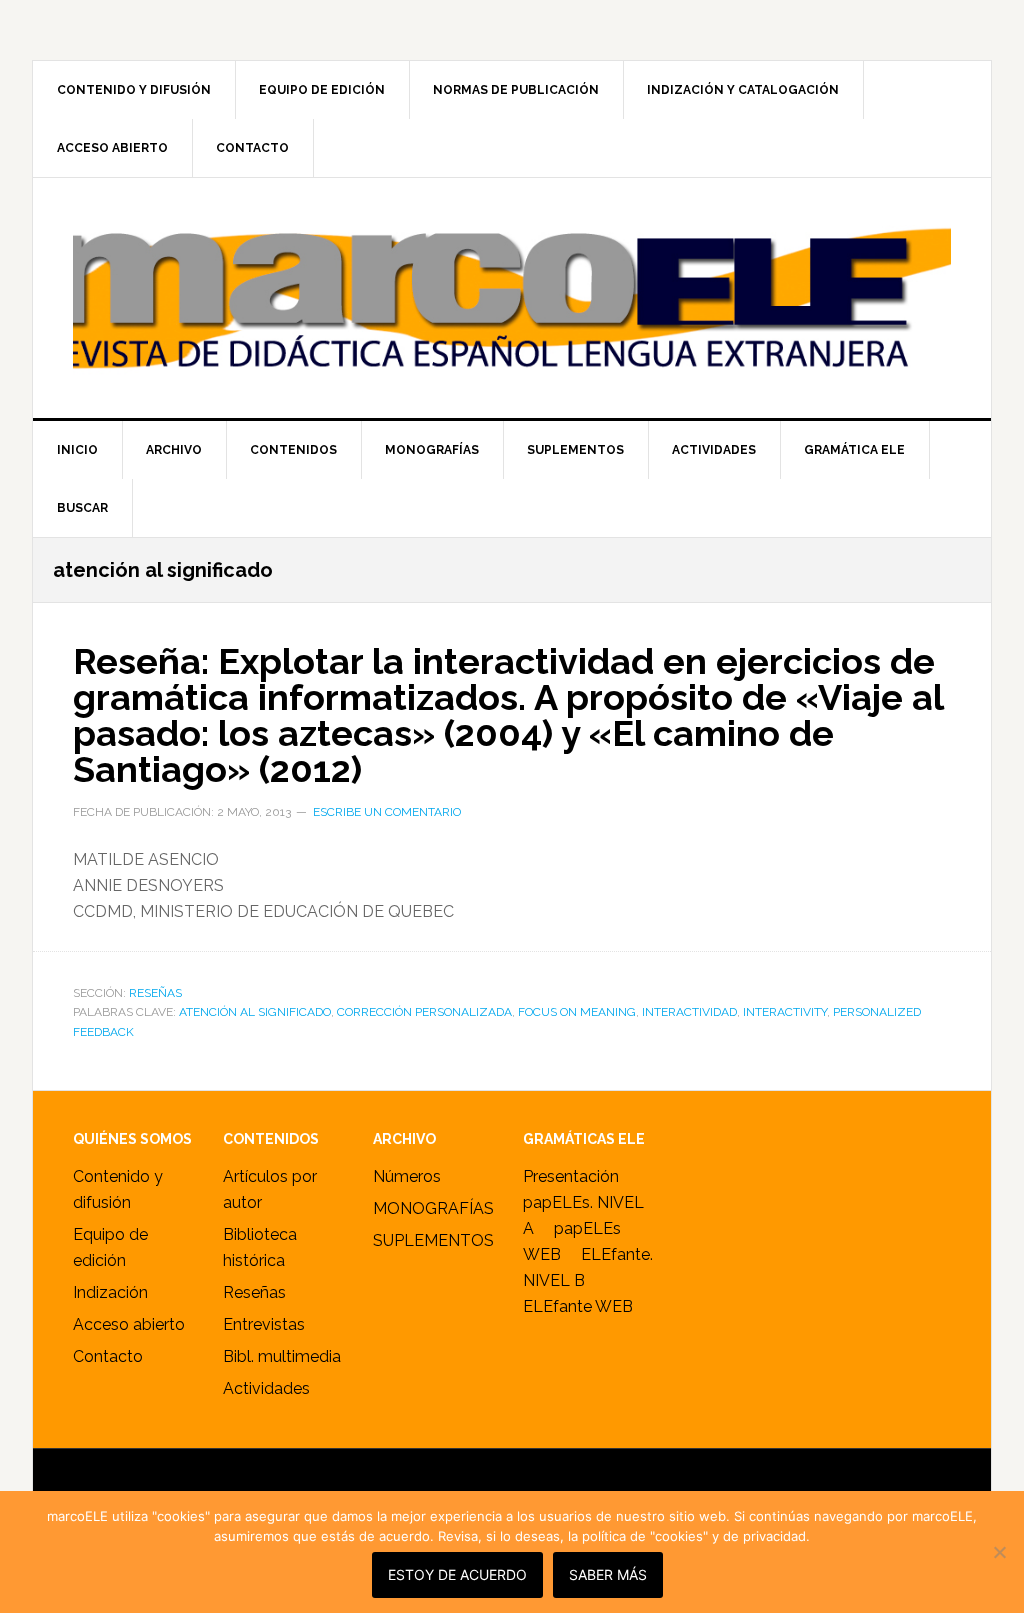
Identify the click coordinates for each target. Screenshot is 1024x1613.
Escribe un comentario (387, 812)
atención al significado (255, 1012)
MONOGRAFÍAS (433, 1208)
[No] (999, 1552)
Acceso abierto (129, 1324)
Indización (110, 1292)
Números (407, 1176)
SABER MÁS (608, 1574)
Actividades (266, 1388)
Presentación (571, 1176)
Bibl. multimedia (282, 1356)
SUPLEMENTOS (433, 1240)
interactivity (785, 1012)
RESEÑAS (155, 993)
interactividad (689, 1012)
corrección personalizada (424, 1012)
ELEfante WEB (578, 1306)
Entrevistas (264, 1324)
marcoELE (512, 298)
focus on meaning (577, 1012)
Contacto (108, 1356)
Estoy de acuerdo (457, 1574)
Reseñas (254, 1292)
